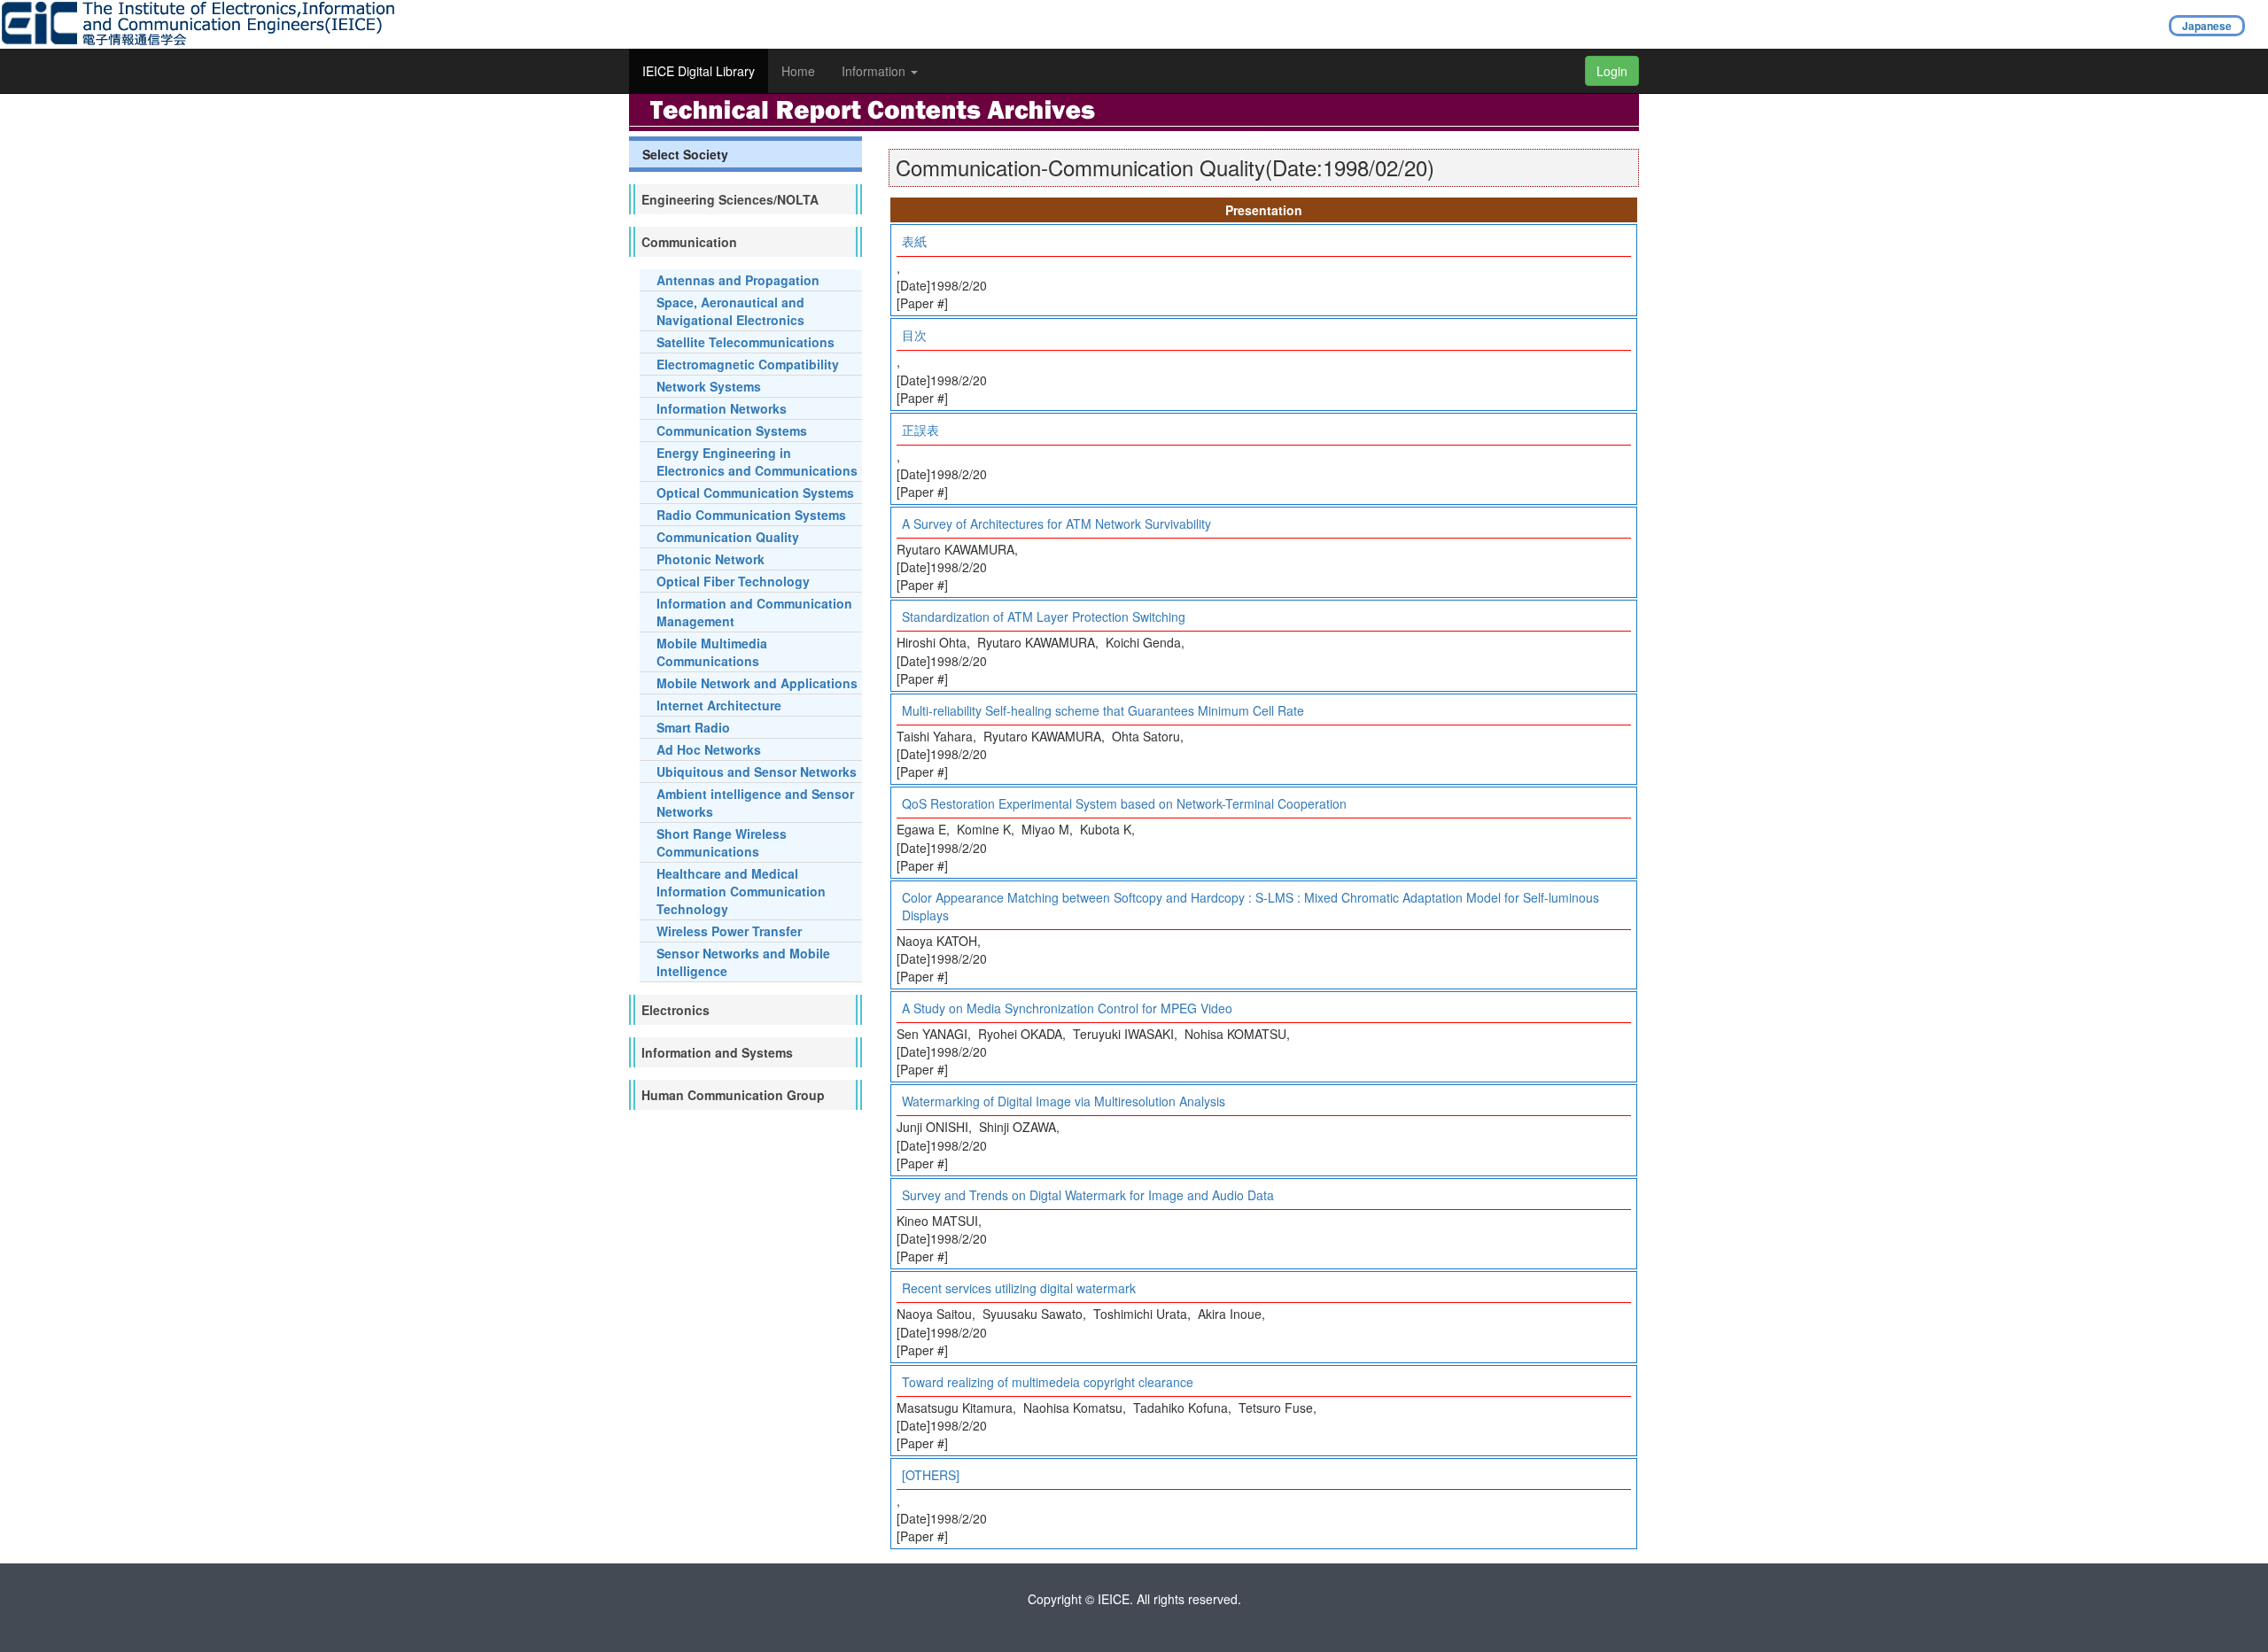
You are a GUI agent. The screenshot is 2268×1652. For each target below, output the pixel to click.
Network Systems (709, 386)
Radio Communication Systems (751, 515)
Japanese (2207, 26)
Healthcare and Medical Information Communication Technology (741, 891)
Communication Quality (728, 537)
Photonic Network (711, 559)
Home (798, 71)
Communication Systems (732, 430)
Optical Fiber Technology (733, 581)
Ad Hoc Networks (709, 749)
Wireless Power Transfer (729, 931)
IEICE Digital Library (699, 71)
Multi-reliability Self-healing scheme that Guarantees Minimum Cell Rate (1103, 710)
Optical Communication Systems (755, 492)
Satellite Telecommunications (746, 342)
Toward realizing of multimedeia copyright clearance (1048, 1382)
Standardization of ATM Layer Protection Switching (1044, 617)
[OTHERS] (931, 1475)
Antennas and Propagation (738, 280)
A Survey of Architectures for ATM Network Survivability (1056, 524)
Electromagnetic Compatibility (748, 364)
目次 (914, 335)
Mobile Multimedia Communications (712, 652)
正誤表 (920, 430)
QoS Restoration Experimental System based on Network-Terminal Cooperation (1124, 803)
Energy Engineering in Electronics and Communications (757, 461)
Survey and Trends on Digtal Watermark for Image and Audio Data (1088, 1195)
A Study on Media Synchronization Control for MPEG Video (1067, 1008)
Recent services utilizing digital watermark (1019, 1288)
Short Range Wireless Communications (722, 842)
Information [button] (875, 71)
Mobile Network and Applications (757, 683)
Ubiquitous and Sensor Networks (757, 772)
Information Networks (722, 408)
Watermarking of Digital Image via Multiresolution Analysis (1064, 1101)
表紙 (914, 241)
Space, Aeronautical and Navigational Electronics (730, 311)
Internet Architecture (719, 705)
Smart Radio (693, 727)
